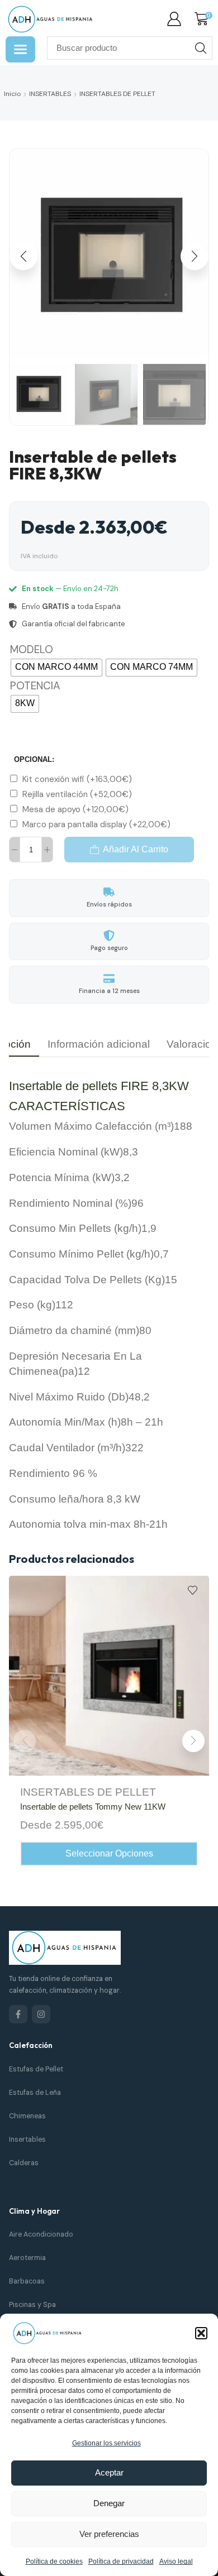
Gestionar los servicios (106, 2443)
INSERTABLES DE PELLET (117, 94)
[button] (201, 2333)
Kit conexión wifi (77, 779)
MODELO (32, 649)
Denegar (109, 2503)
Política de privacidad (121, 2561)
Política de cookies (54, 2561)
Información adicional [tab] (99, 1044)
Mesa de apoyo (75, 809)
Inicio (12, 94)
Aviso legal (176, 2561)
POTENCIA (35, 686)
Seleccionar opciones (109, 1853)
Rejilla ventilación (77, 794)
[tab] (99, 1044)
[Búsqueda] (201, 48)
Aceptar (109, 2472)
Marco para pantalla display (96, 824)
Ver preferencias (109, 2534)
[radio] (56, 668)
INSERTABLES (50, 94)
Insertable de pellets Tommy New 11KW (93, 1807)
